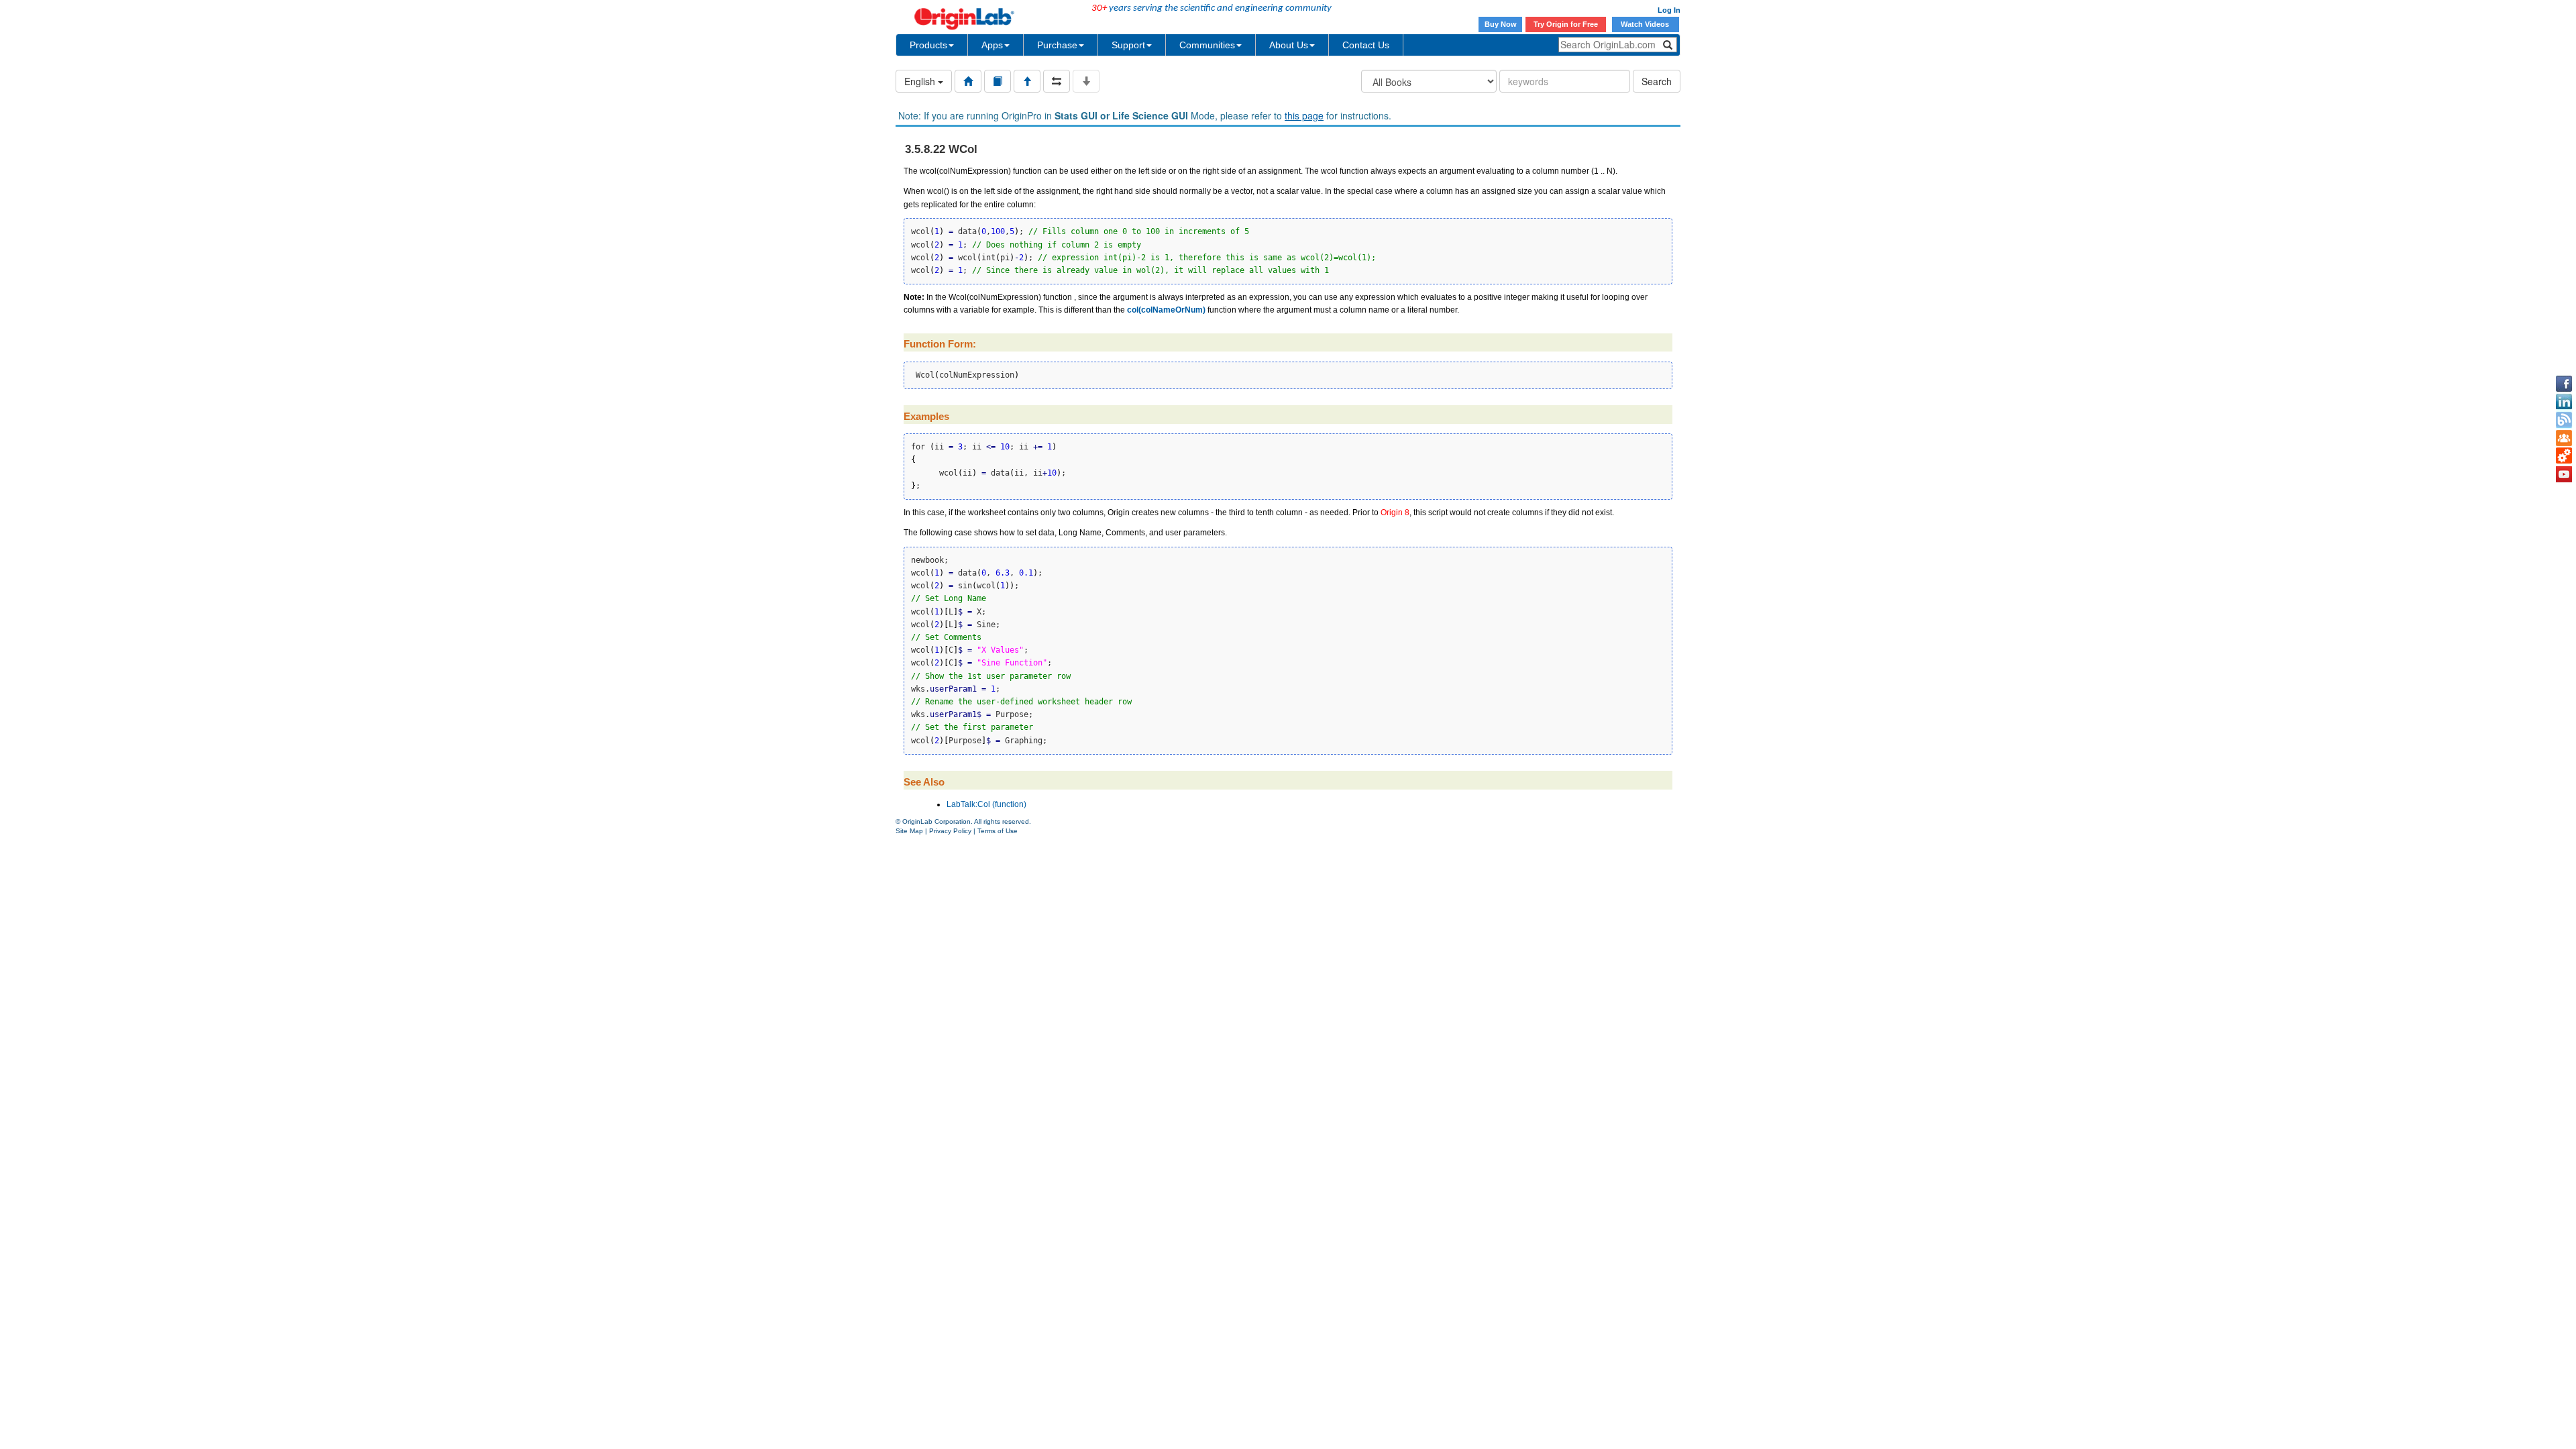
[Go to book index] (998, 81)
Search (1657, 81)
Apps (992, 45)
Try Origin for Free (1566, 24)
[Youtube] (2564, 474)
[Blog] (2564, 420)
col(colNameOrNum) (1166, 310)
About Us (1289, 45)
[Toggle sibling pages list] (1057, 81)
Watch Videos (1646, 24)
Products (928, 45)
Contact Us (1366, 45)
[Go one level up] (1027, 81)
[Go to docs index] (968, 81)
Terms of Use (998, 831)
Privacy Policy (950, 831)
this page (1304, 115)
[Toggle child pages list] (1086, 81)
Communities (1207, 45)
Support (1128, 45)
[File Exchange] (2564, 456)
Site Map (909, 831)
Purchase (1057, 45)
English (921, 81)
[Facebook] (2564, 384)
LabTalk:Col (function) (986, 804)
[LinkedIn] (2564, 402)
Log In (1669, 10)
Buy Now (1501, 24)
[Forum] (2564, 438)
